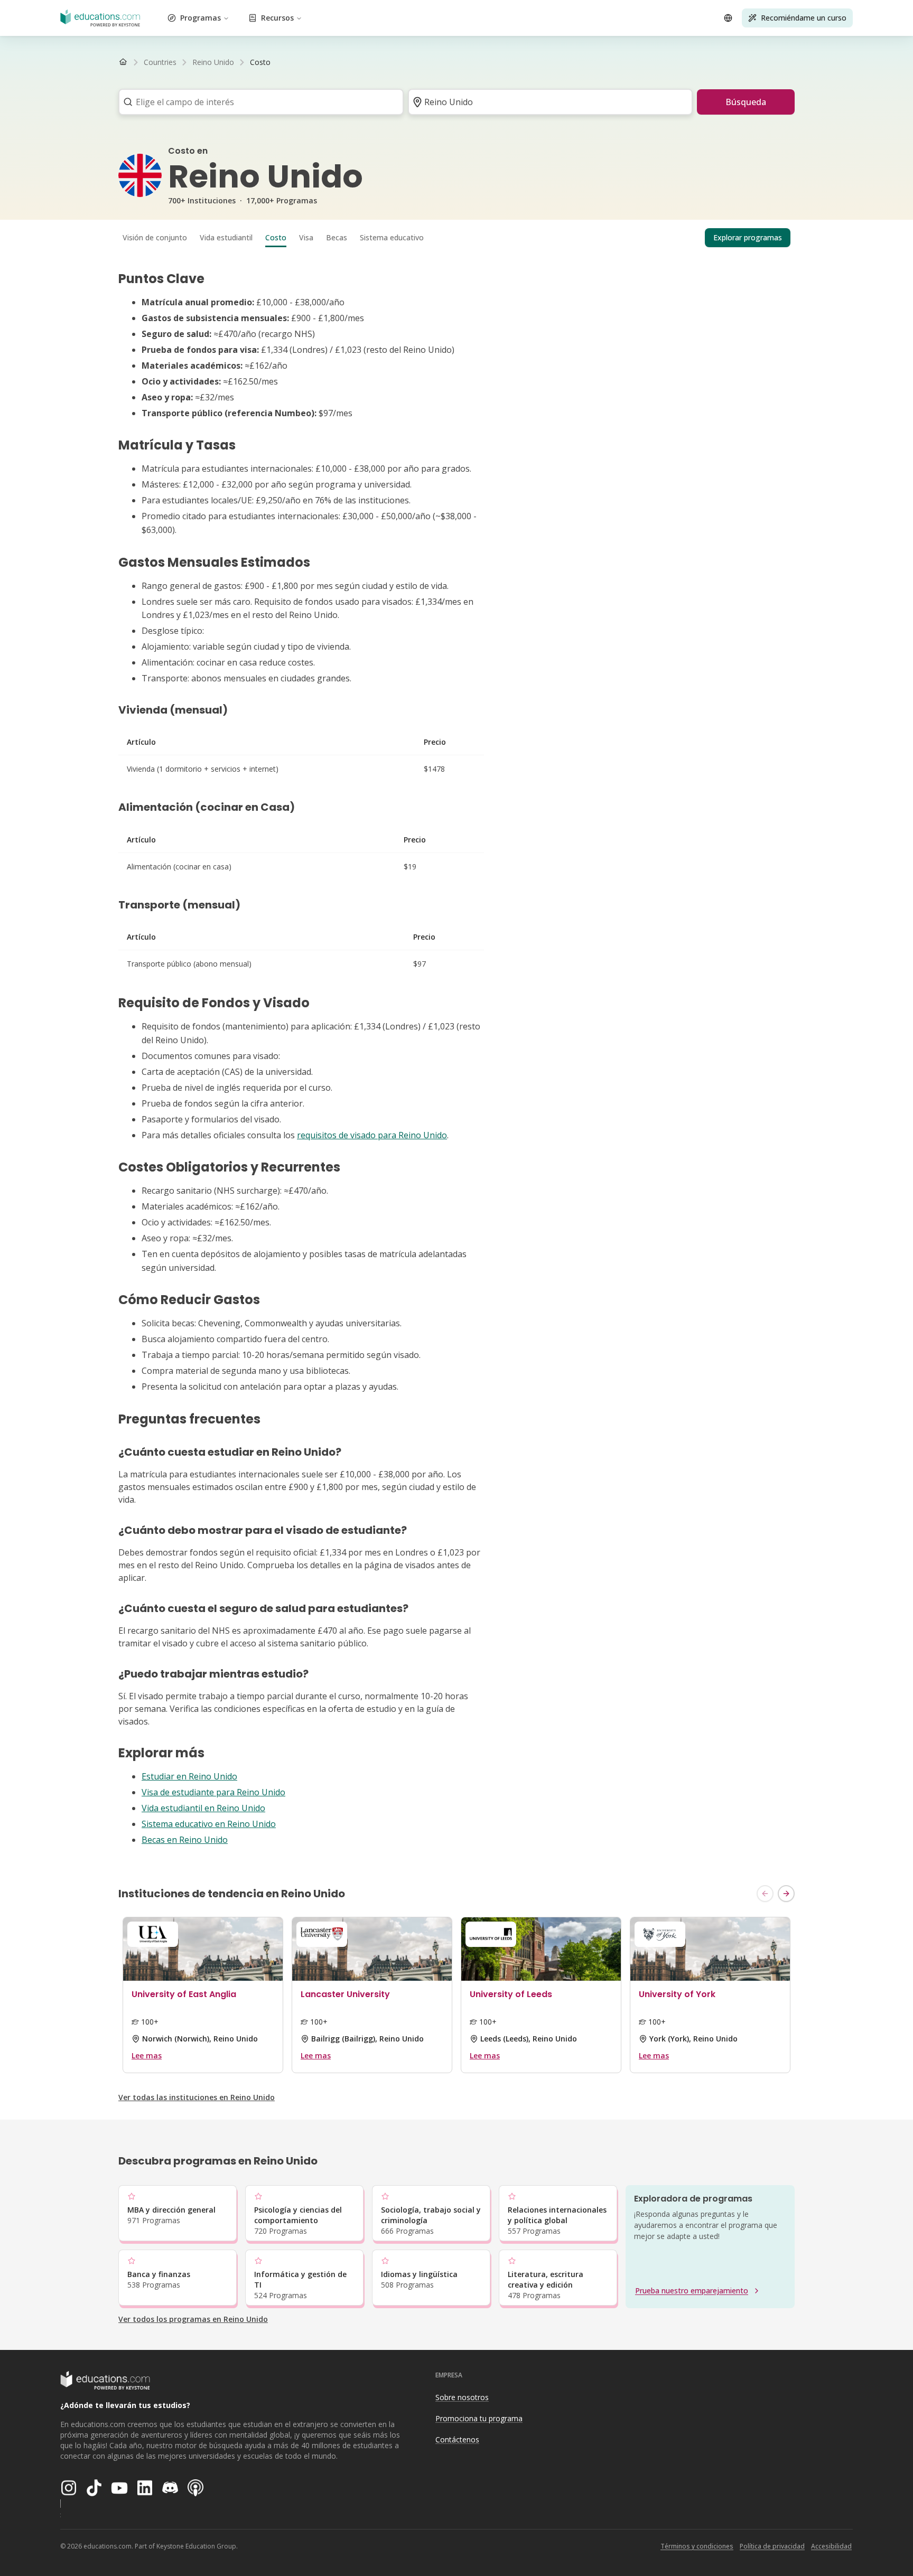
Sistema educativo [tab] (392, 237)
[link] (260, 62)
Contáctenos (457, 2439)
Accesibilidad (831, 2546)
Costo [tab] (276, 237)
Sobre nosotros (462, 2397)
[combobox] (258, 102)
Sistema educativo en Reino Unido (209, 1824)
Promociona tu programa (479, 2418)
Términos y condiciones (697, 2546)
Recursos (277, 18)
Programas (201, 18)
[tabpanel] (456, 1059)
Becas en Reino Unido (185, 1840)
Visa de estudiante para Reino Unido (213, 1792)
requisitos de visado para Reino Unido (372, 1135)
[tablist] (456, 238)
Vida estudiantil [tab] (226, 237)
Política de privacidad (772, 2546)
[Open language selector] (728, 18)
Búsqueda (746, 102)
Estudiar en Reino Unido (189, 1776)
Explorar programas (748, 237)
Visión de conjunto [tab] (155, 237)
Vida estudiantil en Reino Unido (203, 1808)
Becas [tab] (337, 237)
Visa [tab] (306, 237)
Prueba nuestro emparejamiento (692, 2291)
